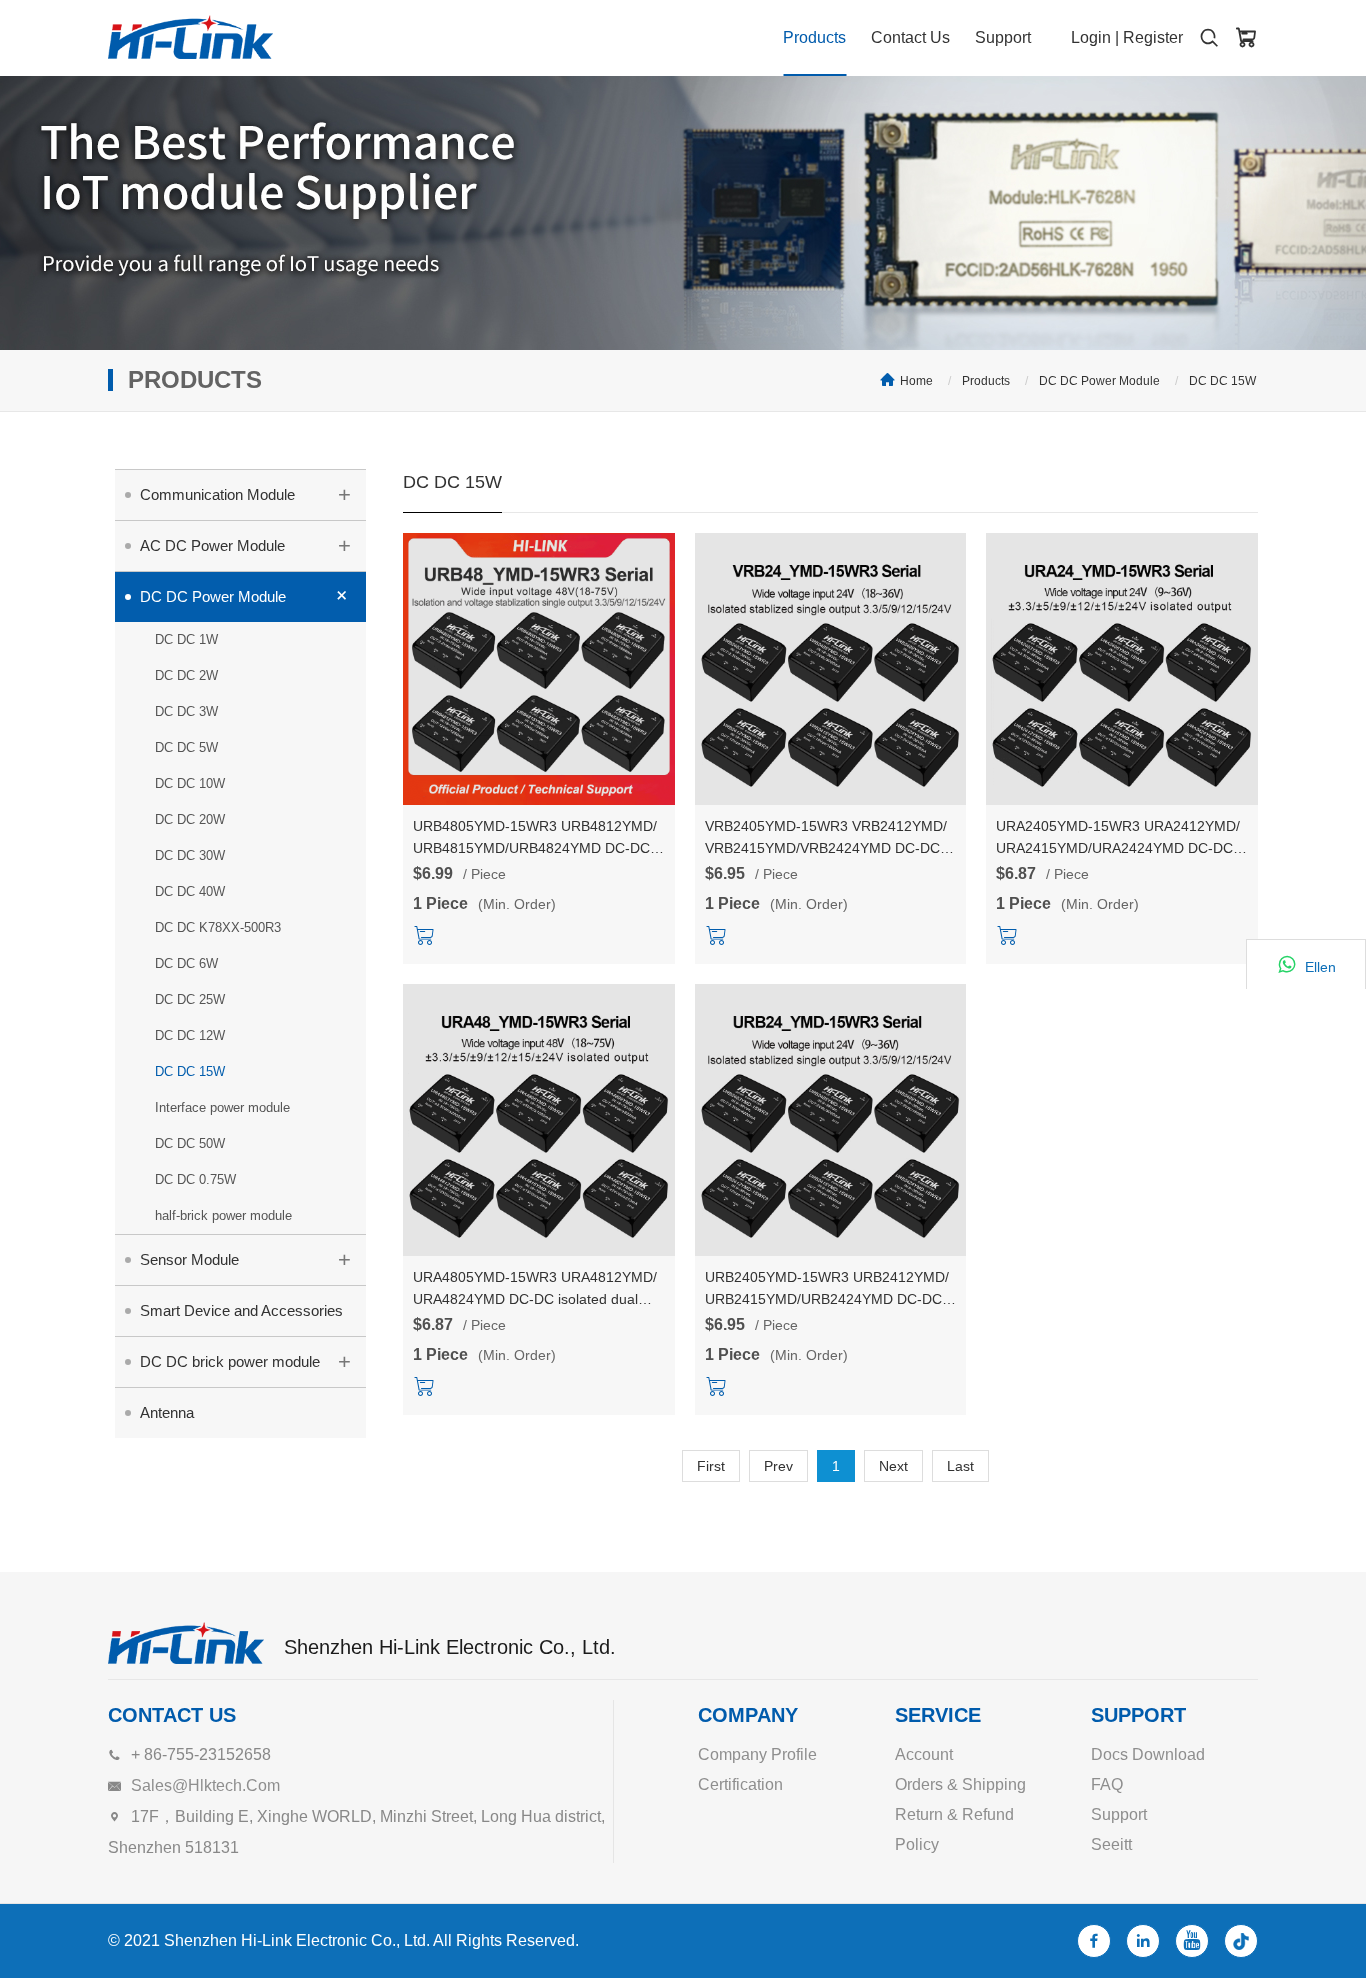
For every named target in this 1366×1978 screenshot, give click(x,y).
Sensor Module (245, 1259)
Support (1003, 37)
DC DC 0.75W (195, 1179)
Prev (778, 1466)
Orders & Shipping (960, 1784)
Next (893, 1466)
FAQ (1107, 1784)
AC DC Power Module (245, 545)
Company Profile (757, 1754)
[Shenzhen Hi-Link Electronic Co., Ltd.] (190, 37)
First (711, 1466)
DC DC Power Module (1099, 381)
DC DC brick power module (245, 1361)
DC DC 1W (186, 639)
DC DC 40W (190, 891)
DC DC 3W (186, 711)
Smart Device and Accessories (241, 1310)
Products (814, 37)
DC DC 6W (186, 963)
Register (1153, 37)
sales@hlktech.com (205, 1785)
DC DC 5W (186, 747)
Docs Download (1148, 1754)
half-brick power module (223, 1215)
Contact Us (910, 37)
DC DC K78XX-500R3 (218, 927)
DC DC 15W (1222, 381)
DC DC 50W (190, 1143)
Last (960, 1466)
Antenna (167, 1412)
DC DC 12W (190, 1035)
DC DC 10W (190, 783)
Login (1091, 37)
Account (924, 1754)
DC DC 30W (190, 855)
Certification (740, 1784)
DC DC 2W (186, 675)
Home (916, 381)
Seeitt (1111, 1844)
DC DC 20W (190, 819)
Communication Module (245, 494)
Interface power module (222, 1107)
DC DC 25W (190, 999)
